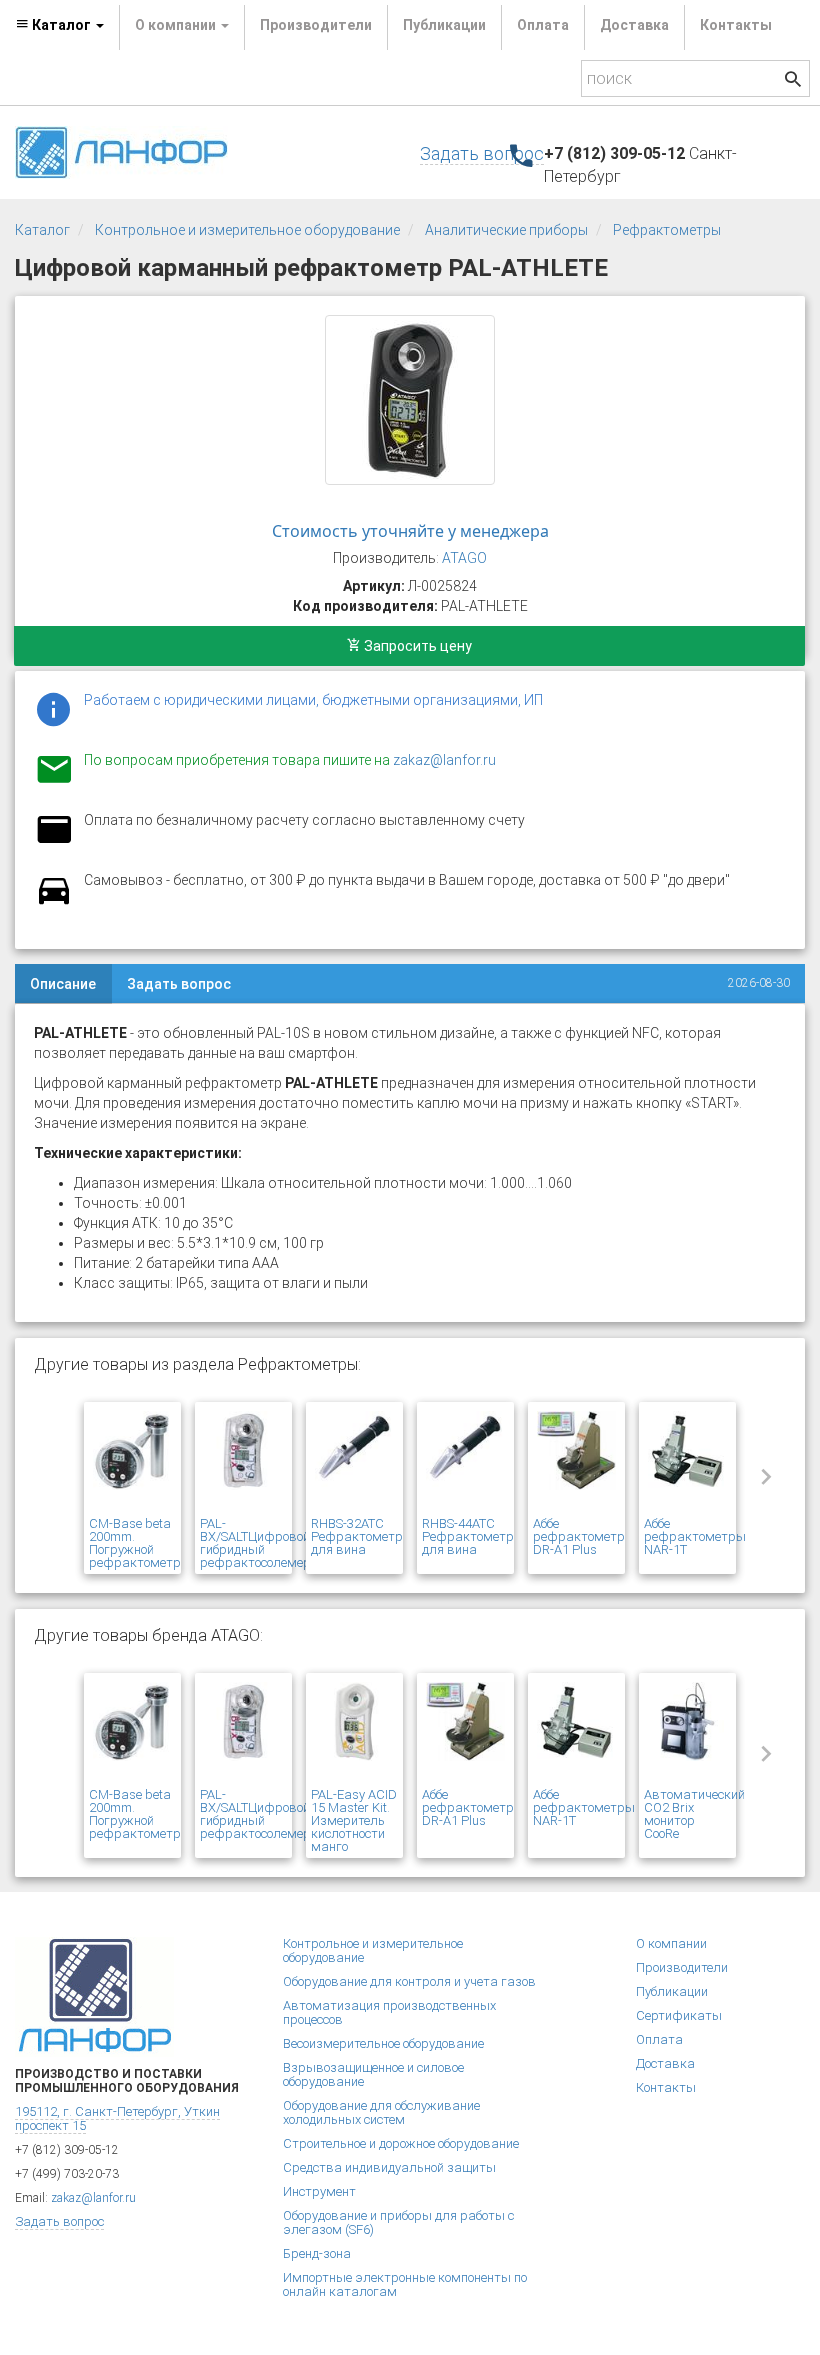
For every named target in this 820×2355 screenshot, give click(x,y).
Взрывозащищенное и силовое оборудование (373, 2074)
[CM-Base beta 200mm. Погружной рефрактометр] (132, 1462)
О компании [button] (177, 25)
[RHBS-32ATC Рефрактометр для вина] (354, 1462)
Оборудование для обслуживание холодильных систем (381, 2112)
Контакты (736, 25)
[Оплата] (54, 842)
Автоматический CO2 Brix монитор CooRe (694, 1814)
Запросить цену (416, 646)
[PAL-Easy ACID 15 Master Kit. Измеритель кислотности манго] (354, 1733)
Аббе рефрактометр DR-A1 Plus (579, 1536)
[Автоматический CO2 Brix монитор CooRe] (687, 1733)
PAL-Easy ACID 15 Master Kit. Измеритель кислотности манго (354, 1820)
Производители (316, 25)
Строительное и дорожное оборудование (401, 2143)
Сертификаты (679, 2015)
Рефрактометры (667, 230)
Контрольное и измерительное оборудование (247, 230)
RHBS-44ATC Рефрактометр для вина (468, 1536)
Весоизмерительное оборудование (383, 2043)
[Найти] (793, 81)
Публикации (444, 25)
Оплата (543, 25)
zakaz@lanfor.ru (444, 760)
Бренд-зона (317, 2253)
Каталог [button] (61, 25)
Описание (63, 984)
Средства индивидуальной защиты (389, 2167)
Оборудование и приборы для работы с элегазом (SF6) (398, 2222)
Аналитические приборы (506, 230)
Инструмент (319, 2191)
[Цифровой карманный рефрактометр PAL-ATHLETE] (410, 400)
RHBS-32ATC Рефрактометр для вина (357, 1536)
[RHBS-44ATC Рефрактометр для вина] (465, 1462)
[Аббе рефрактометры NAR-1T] (687, 1462)
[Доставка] (54, 902)
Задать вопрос (482, 153)
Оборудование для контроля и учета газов (409, 1981)
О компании (671, 1943)
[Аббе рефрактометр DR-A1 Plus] (576, 1462)
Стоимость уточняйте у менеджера (410, 531)
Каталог (42, 230)
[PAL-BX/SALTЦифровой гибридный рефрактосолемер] (243, 1462)
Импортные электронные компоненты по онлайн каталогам (405, 2284)
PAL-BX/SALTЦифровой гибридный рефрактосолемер (255, 1543)
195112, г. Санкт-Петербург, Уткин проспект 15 (117, 2118)
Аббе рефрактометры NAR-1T (695, 1536)
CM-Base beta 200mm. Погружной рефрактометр (135, 1543)
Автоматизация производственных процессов (389, 2012)
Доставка (634, 25)
